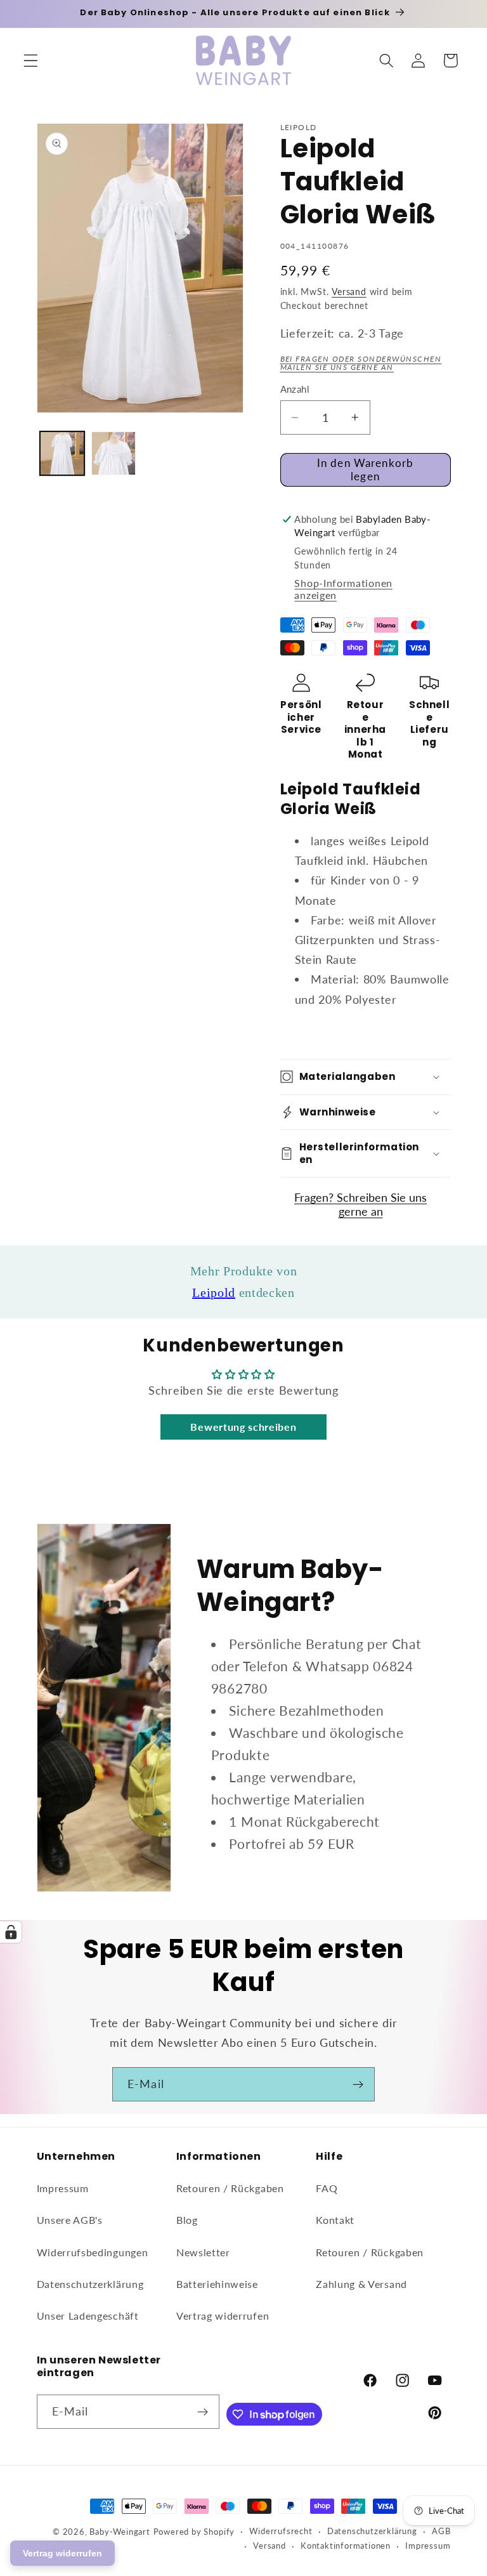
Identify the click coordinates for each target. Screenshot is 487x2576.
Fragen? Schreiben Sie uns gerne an (360, 1204)
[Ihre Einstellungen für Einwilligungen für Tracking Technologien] (11, 1932)
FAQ (327, 2188)
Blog (187, 2220)
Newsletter (203, 2252)
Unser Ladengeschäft (88, 2316)
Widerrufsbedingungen (93, 2252)
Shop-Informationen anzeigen (343, 589)
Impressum (63, 2188)
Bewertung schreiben (243, 1427)
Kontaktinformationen (346, 2546)
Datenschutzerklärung (90, 2284)
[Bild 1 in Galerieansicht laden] (62, 454)
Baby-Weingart (120, 2532)
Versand (349, 292)
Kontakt (335, 2220)
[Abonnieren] (358, 2084)
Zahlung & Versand (361, 2284)
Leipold (214, 1292)
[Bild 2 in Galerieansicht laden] (114, 454)
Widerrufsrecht (281, 2531)
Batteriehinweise (217, 2284)
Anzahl (295, 389)
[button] (31, 61)
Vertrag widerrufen (223, 2316)
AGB (441, 2531)
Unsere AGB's (70, 2220)
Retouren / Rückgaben (230, 2188)
